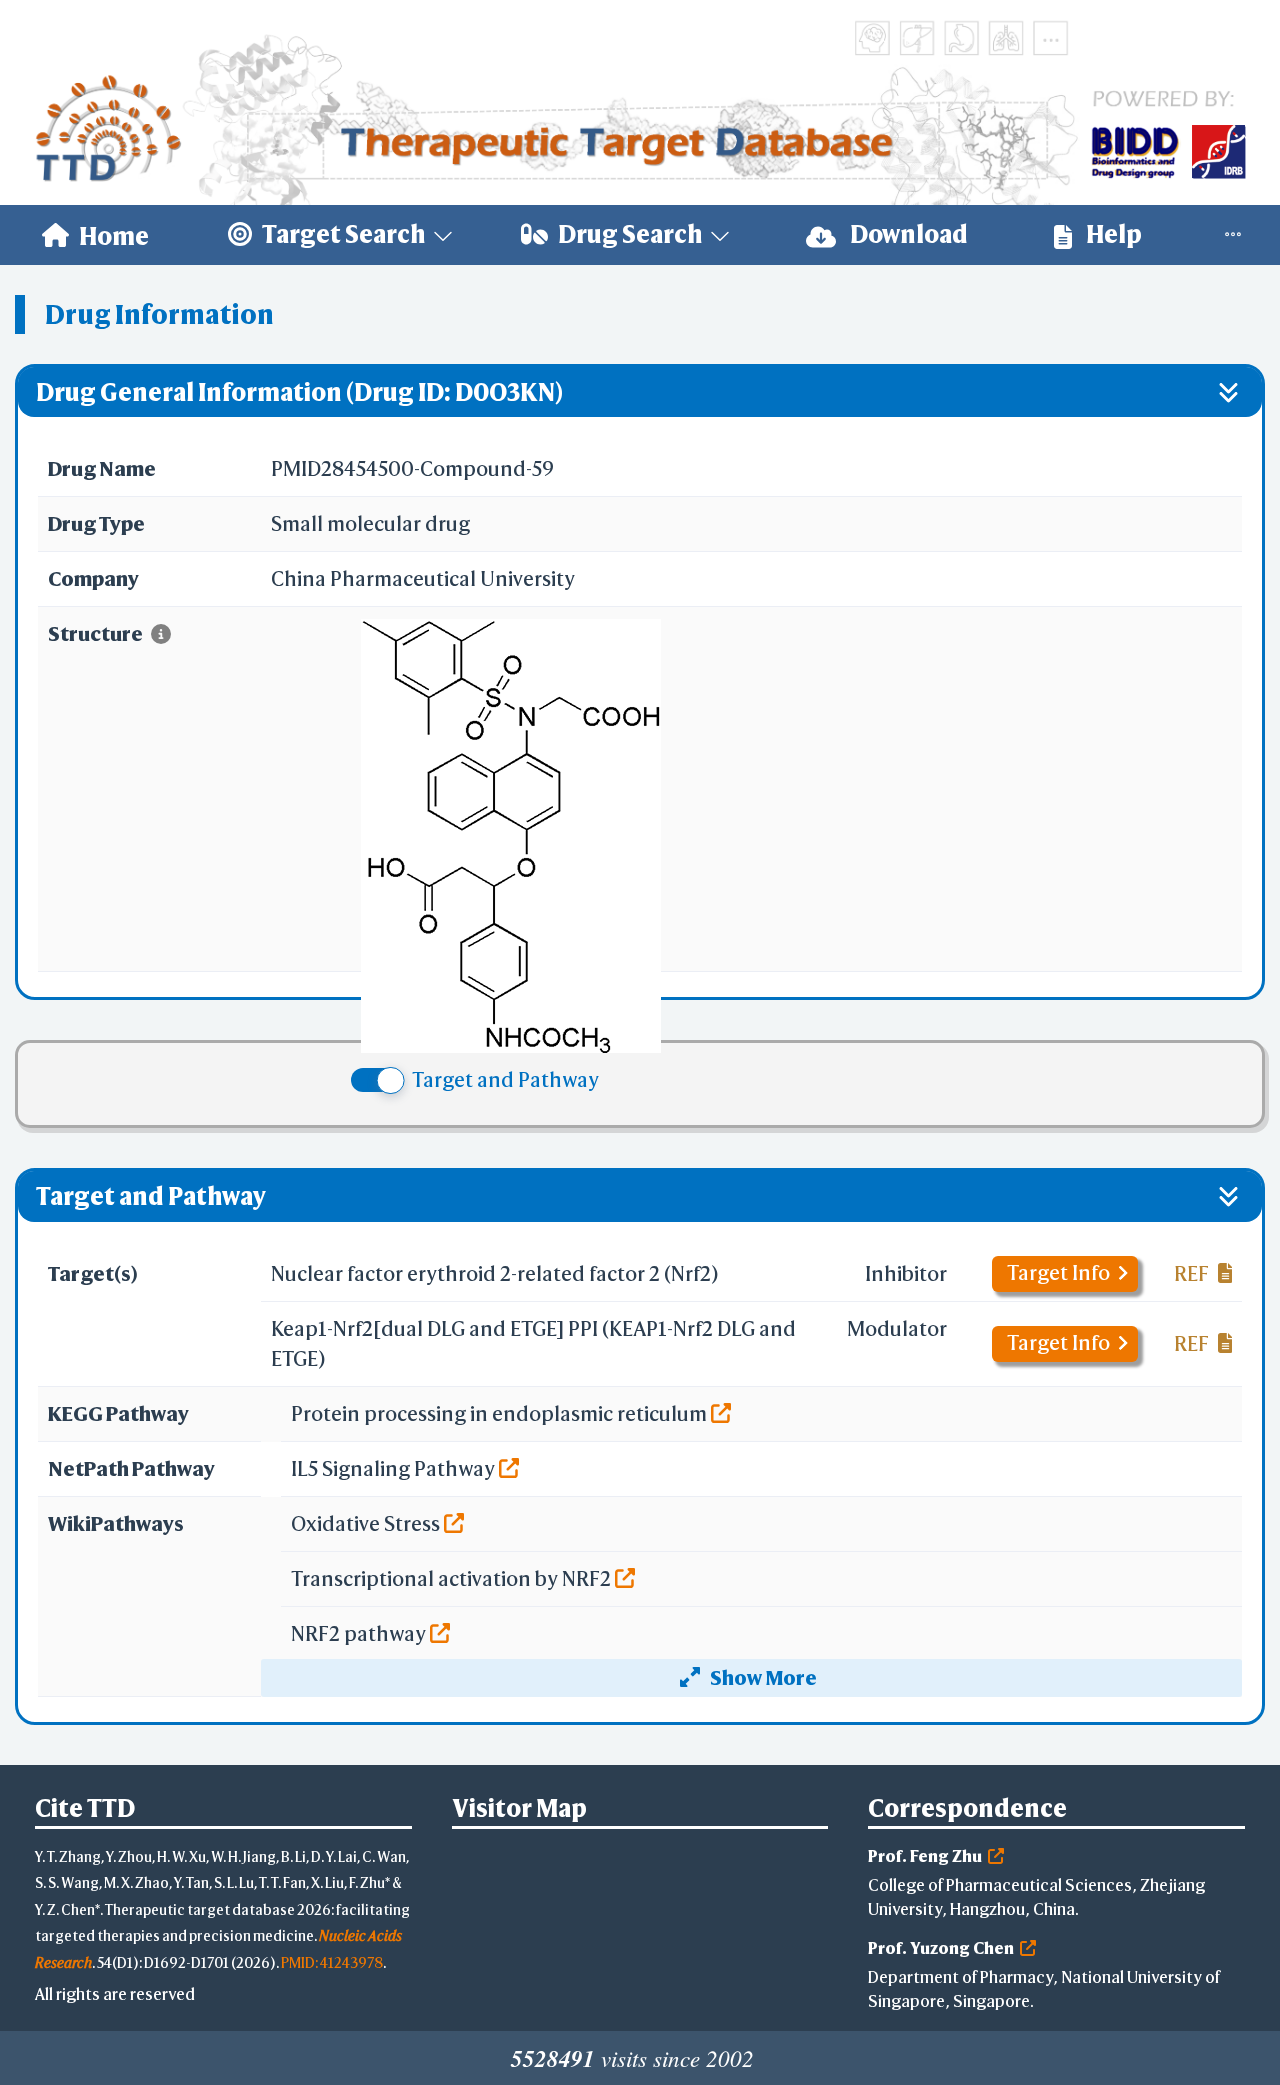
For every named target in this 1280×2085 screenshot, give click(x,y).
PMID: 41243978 (332, 1962)
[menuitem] (95, 235)
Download (907, 234)
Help (1112, 234)
